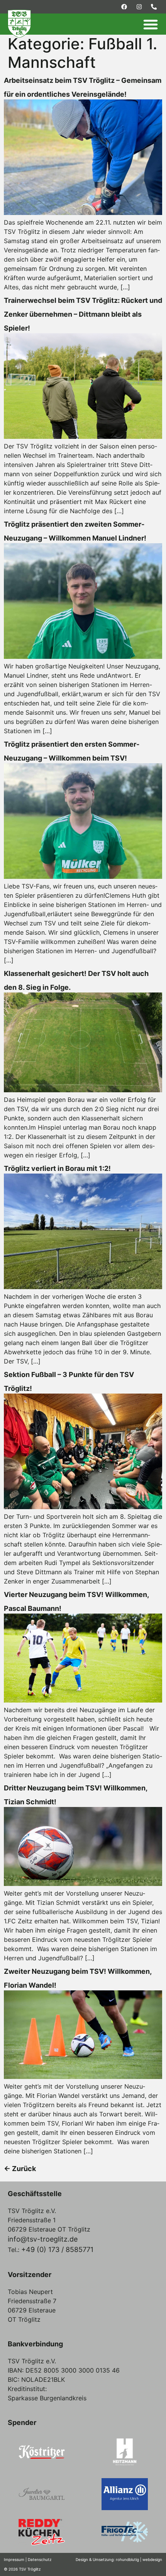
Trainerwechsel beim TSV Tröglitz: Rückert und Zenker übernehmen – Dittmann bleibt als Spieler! (83, 314)
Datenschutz (40, 2559)
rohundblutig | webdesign (139, 2559)
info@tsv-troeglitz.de (43, 2239)
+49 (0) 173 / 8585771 (57, 2249)
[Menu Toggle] (151, 24)
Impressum (14, 2559)
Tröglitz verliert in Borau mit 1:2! (57, 1168)
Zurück (20, 2169)
